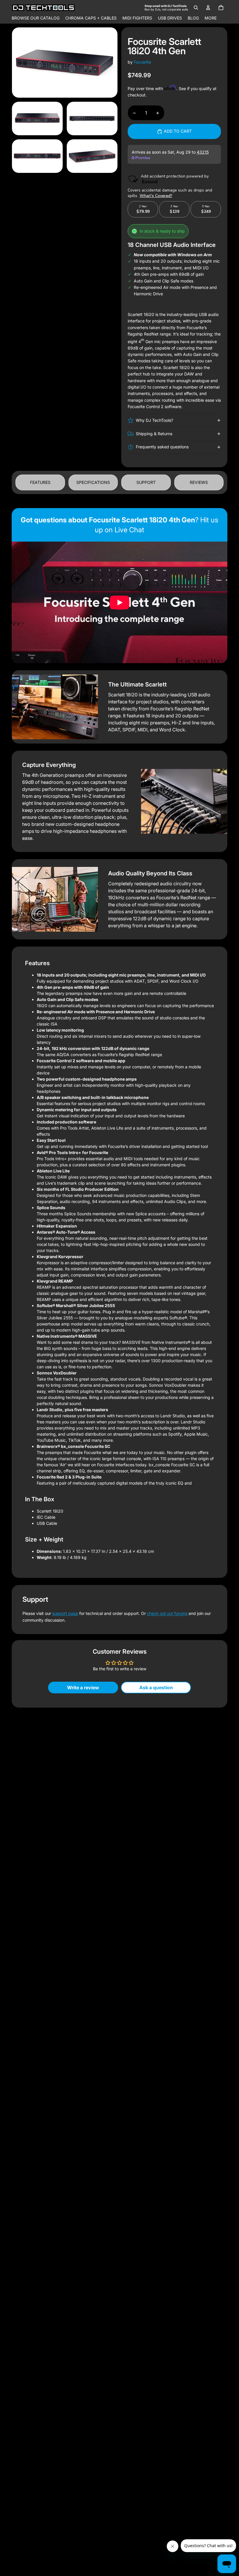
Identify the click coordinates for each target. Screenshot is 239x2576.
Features (40, 482)
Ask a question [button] (156, 1688)
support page (65, 1613)
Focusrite (142, 62)
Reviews (199, 482)
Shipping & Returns (154, 434)
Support (146, 482)
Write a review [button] (83, 1688)
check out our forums (167, 1613)
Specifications (93, 482)
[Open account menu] (208, 8)
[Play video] (119, 603)
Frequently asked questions (162, 447)
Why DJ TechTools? (154, 420)
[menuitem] (211, 18)
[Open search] (196, 8)
